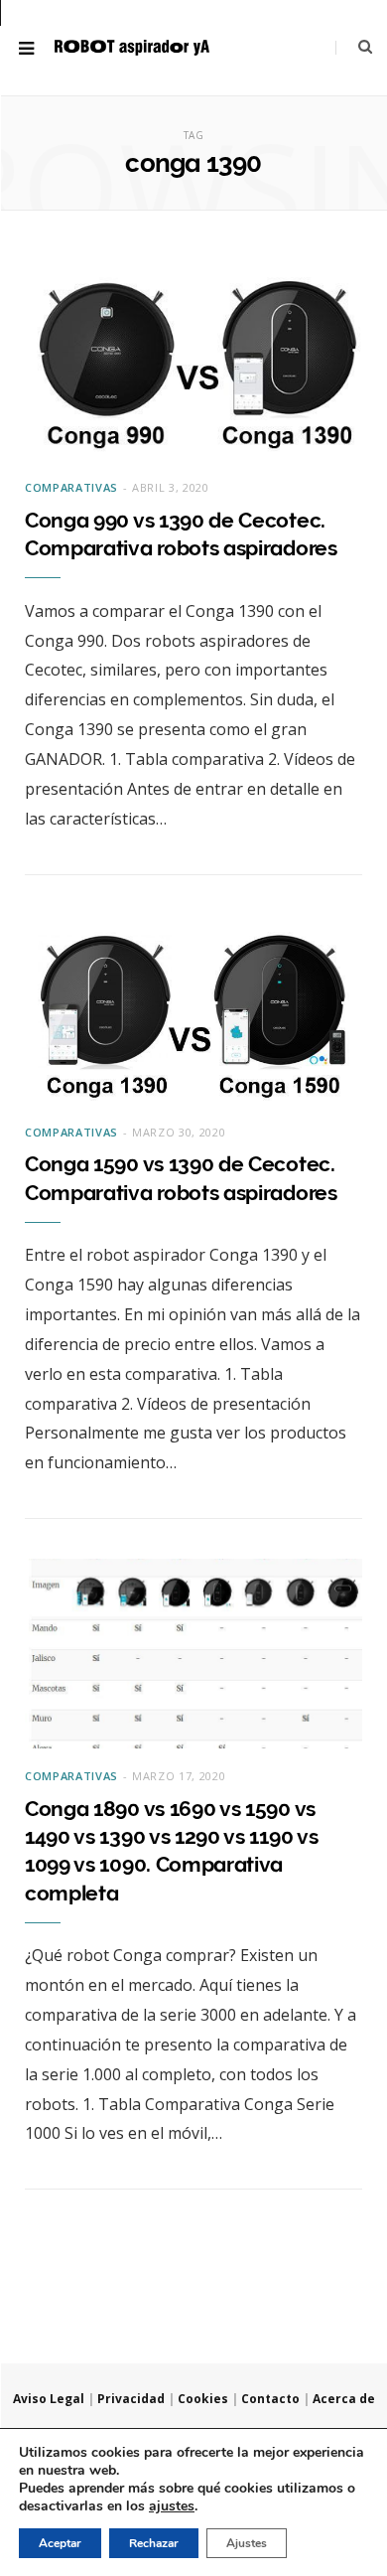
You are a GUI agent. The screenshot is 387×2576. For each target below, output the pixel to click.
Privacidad (131, 2399)
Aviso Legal (49, 2399)
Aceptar (60, 2543)
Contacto (270, 2399)
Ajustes (247, 2543)
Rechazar (154, 2543)
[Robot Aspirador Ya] (132, 48)
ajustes (172, 2506)
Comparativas (71, 487)
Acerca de (344, 2399)
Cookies (203, 2399)
